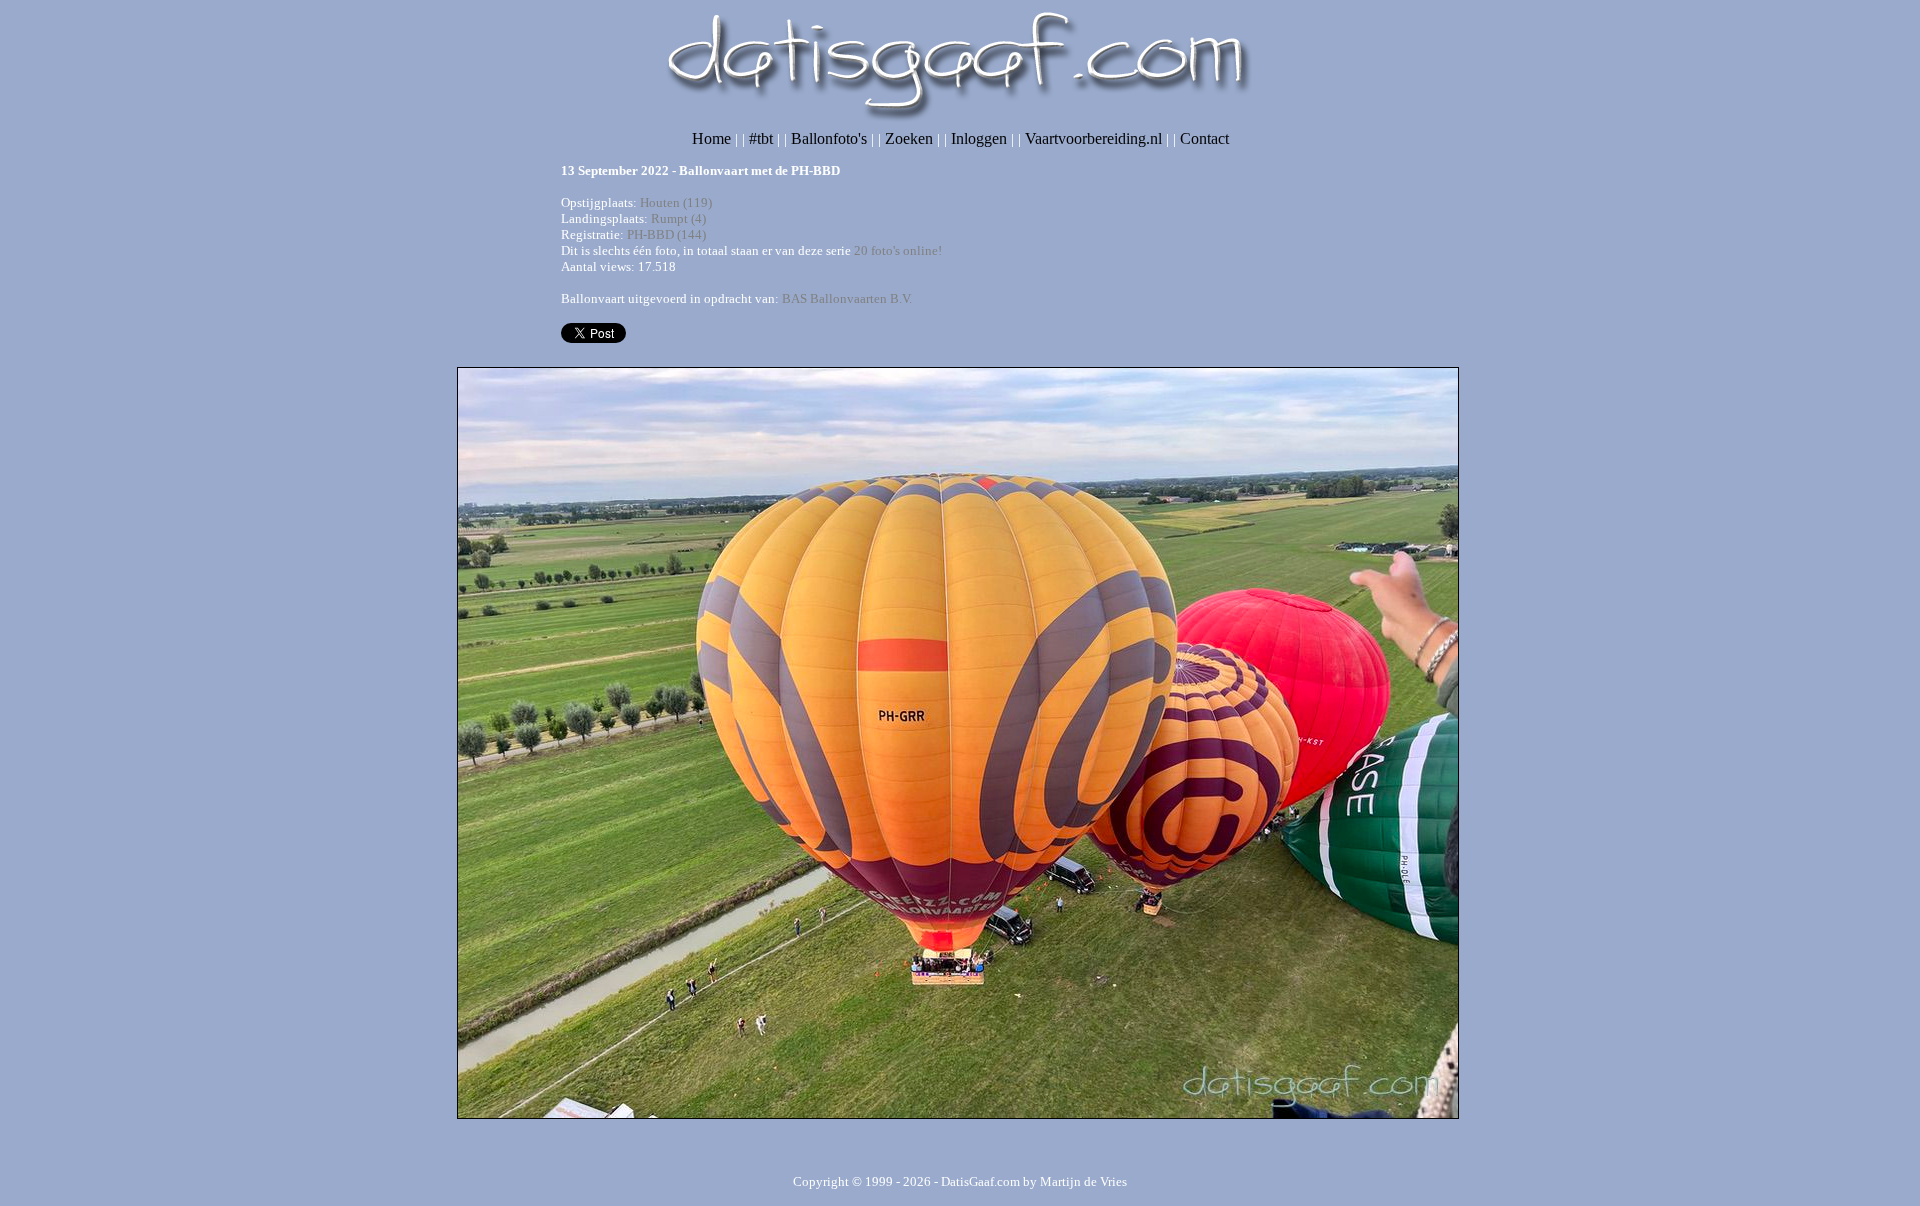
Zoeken (909, 138)
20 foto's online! (898, 250)
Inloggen (979, 138)
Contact (1204, 138)
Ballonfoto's (829, 138)
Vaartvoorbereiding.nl (1093, 138)
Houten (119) (676, 202)
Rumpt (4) (678, 218)
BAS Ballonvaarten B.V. (847, 298)
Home (711, 138)
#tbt (761, 138)
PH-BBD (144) (666, 234)
